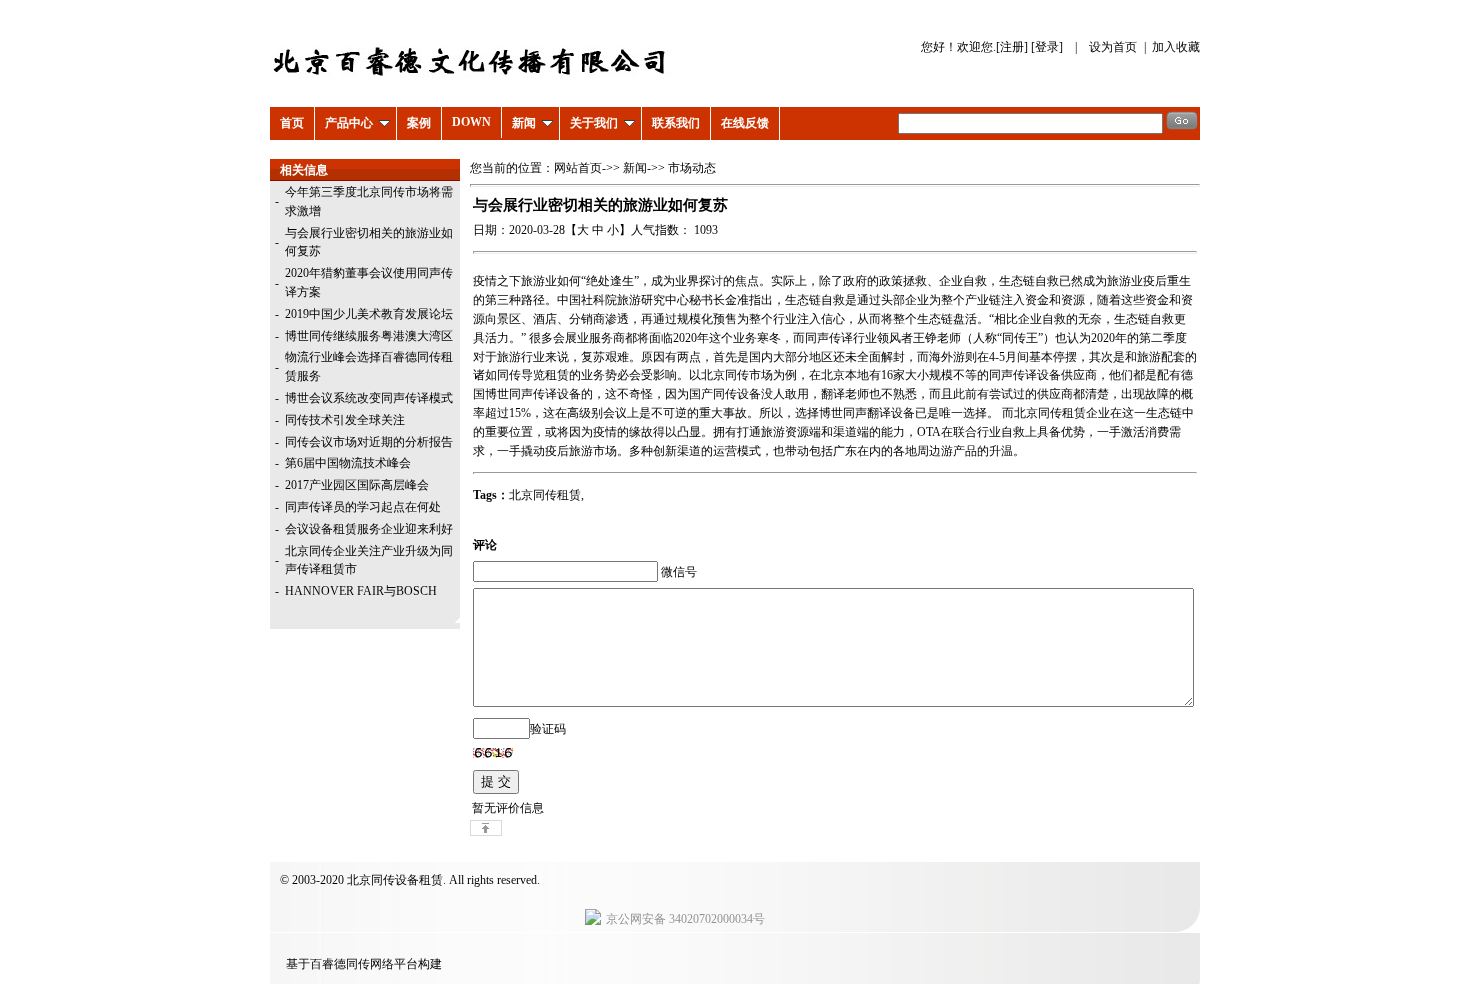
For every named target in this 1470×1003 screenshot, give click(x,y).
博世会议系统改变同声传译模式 (369, 398)
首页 (292, 123)
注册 (1012, 47)
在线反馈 (745, 123)
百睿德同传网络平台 (364, 964)
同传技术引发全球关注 (345, 420)
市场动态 (692, 168)
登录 (1047, 47)
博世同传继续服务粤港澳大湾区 (369, 336)
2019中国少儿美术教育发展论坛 (369, 314)
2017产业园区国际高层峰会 (357, 485)
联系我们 (676, 123)
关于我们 (594, 123)
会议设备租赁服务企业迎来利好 (369, 529)
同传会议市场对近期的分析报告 (369, 442)
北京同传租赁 (545, 495)
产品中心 (349, 123)
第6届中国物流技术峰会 (348, 463)
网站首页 (578, 168)
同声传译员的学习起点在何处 (363, 507)
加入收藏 (1176, 47)
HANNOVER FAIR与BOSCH (361, 591)
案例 (419, 123)
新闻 (524, 123)
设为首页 (1113, 47)
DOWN (471, 122)
